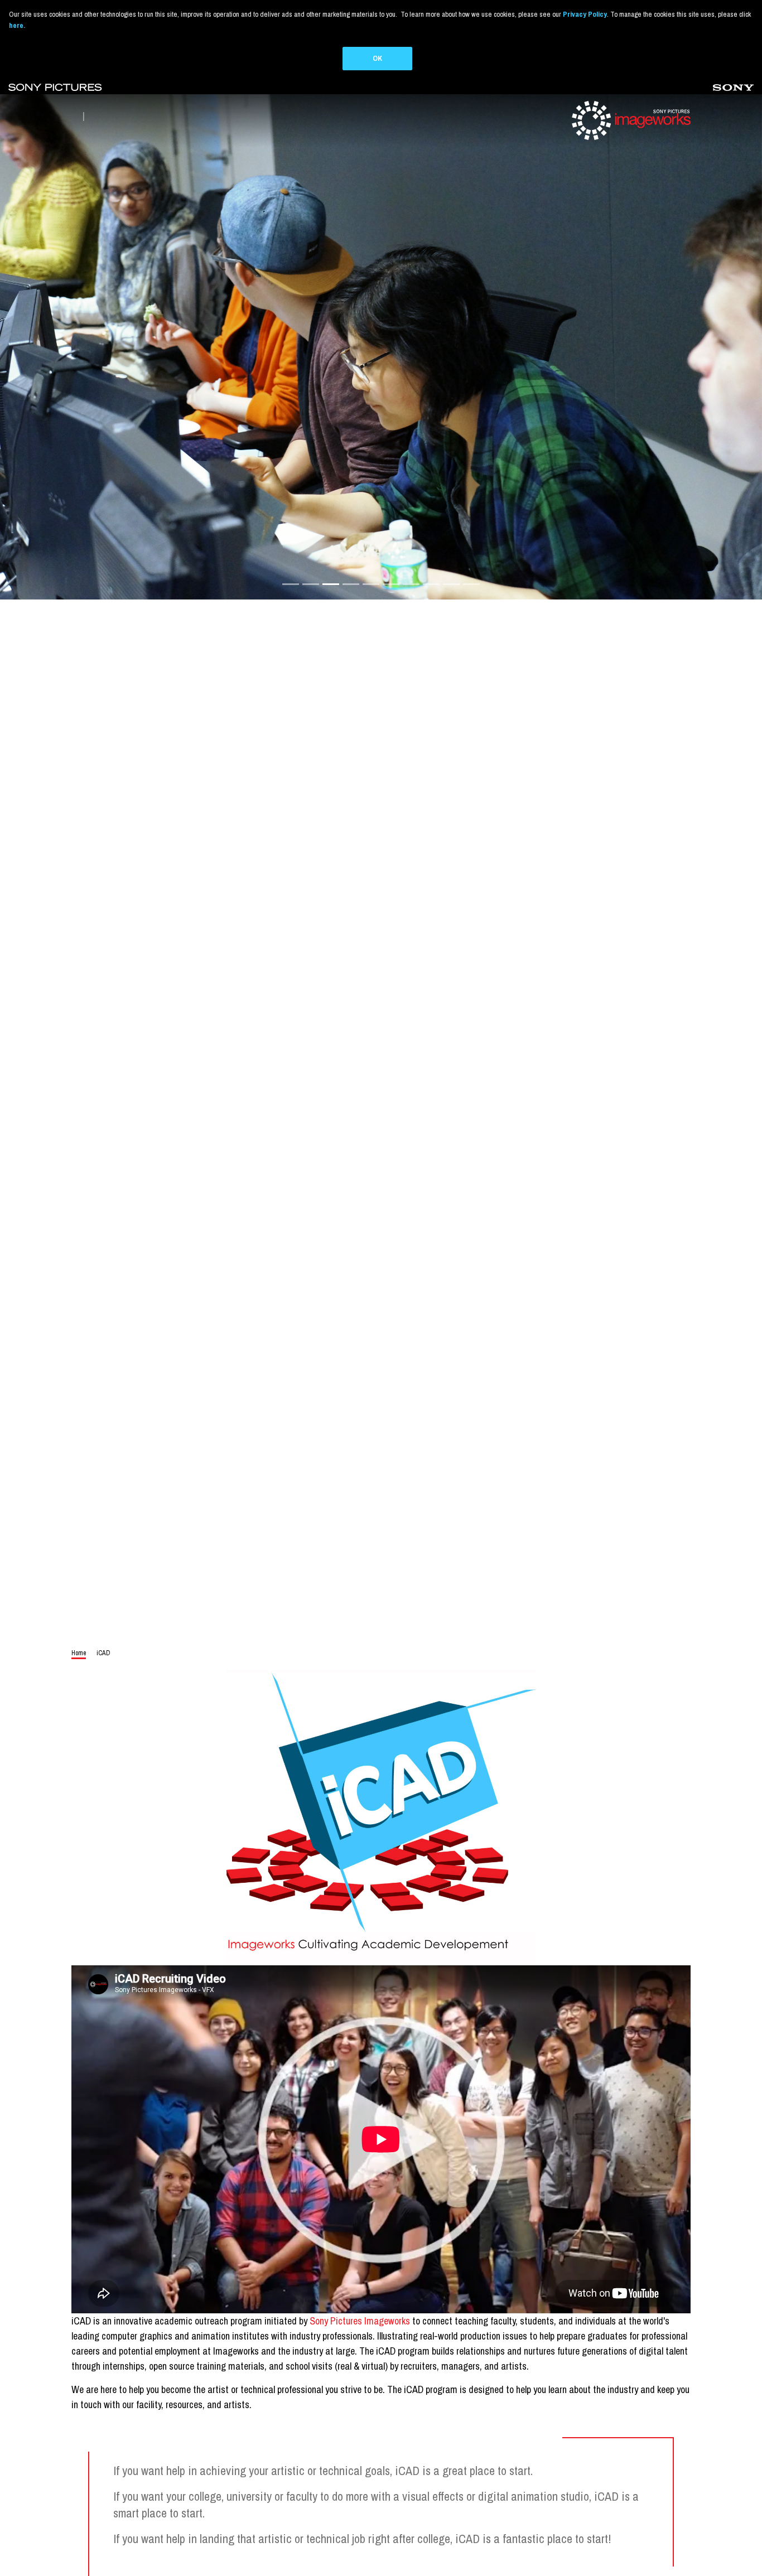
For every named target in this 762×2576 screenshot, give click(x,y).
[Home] (630, 120)
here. (17, 25)
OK (377, 58)
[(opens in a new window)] (55, 87)
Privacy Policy (585, 14)
